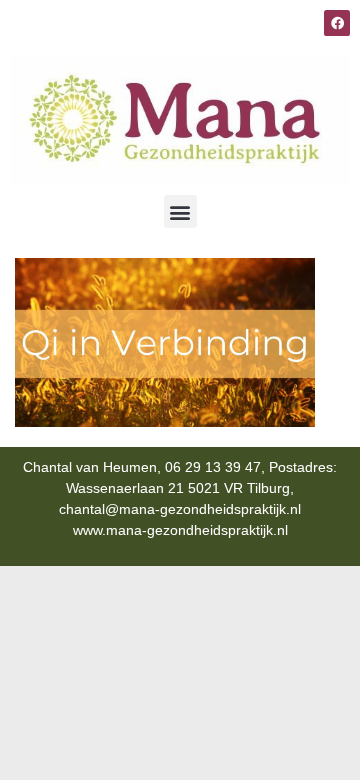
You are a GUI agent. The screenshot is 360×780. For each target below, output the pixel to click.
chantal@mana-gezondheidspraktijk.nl (180, 509)
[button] (180, 211)
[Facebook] (337, 23)
